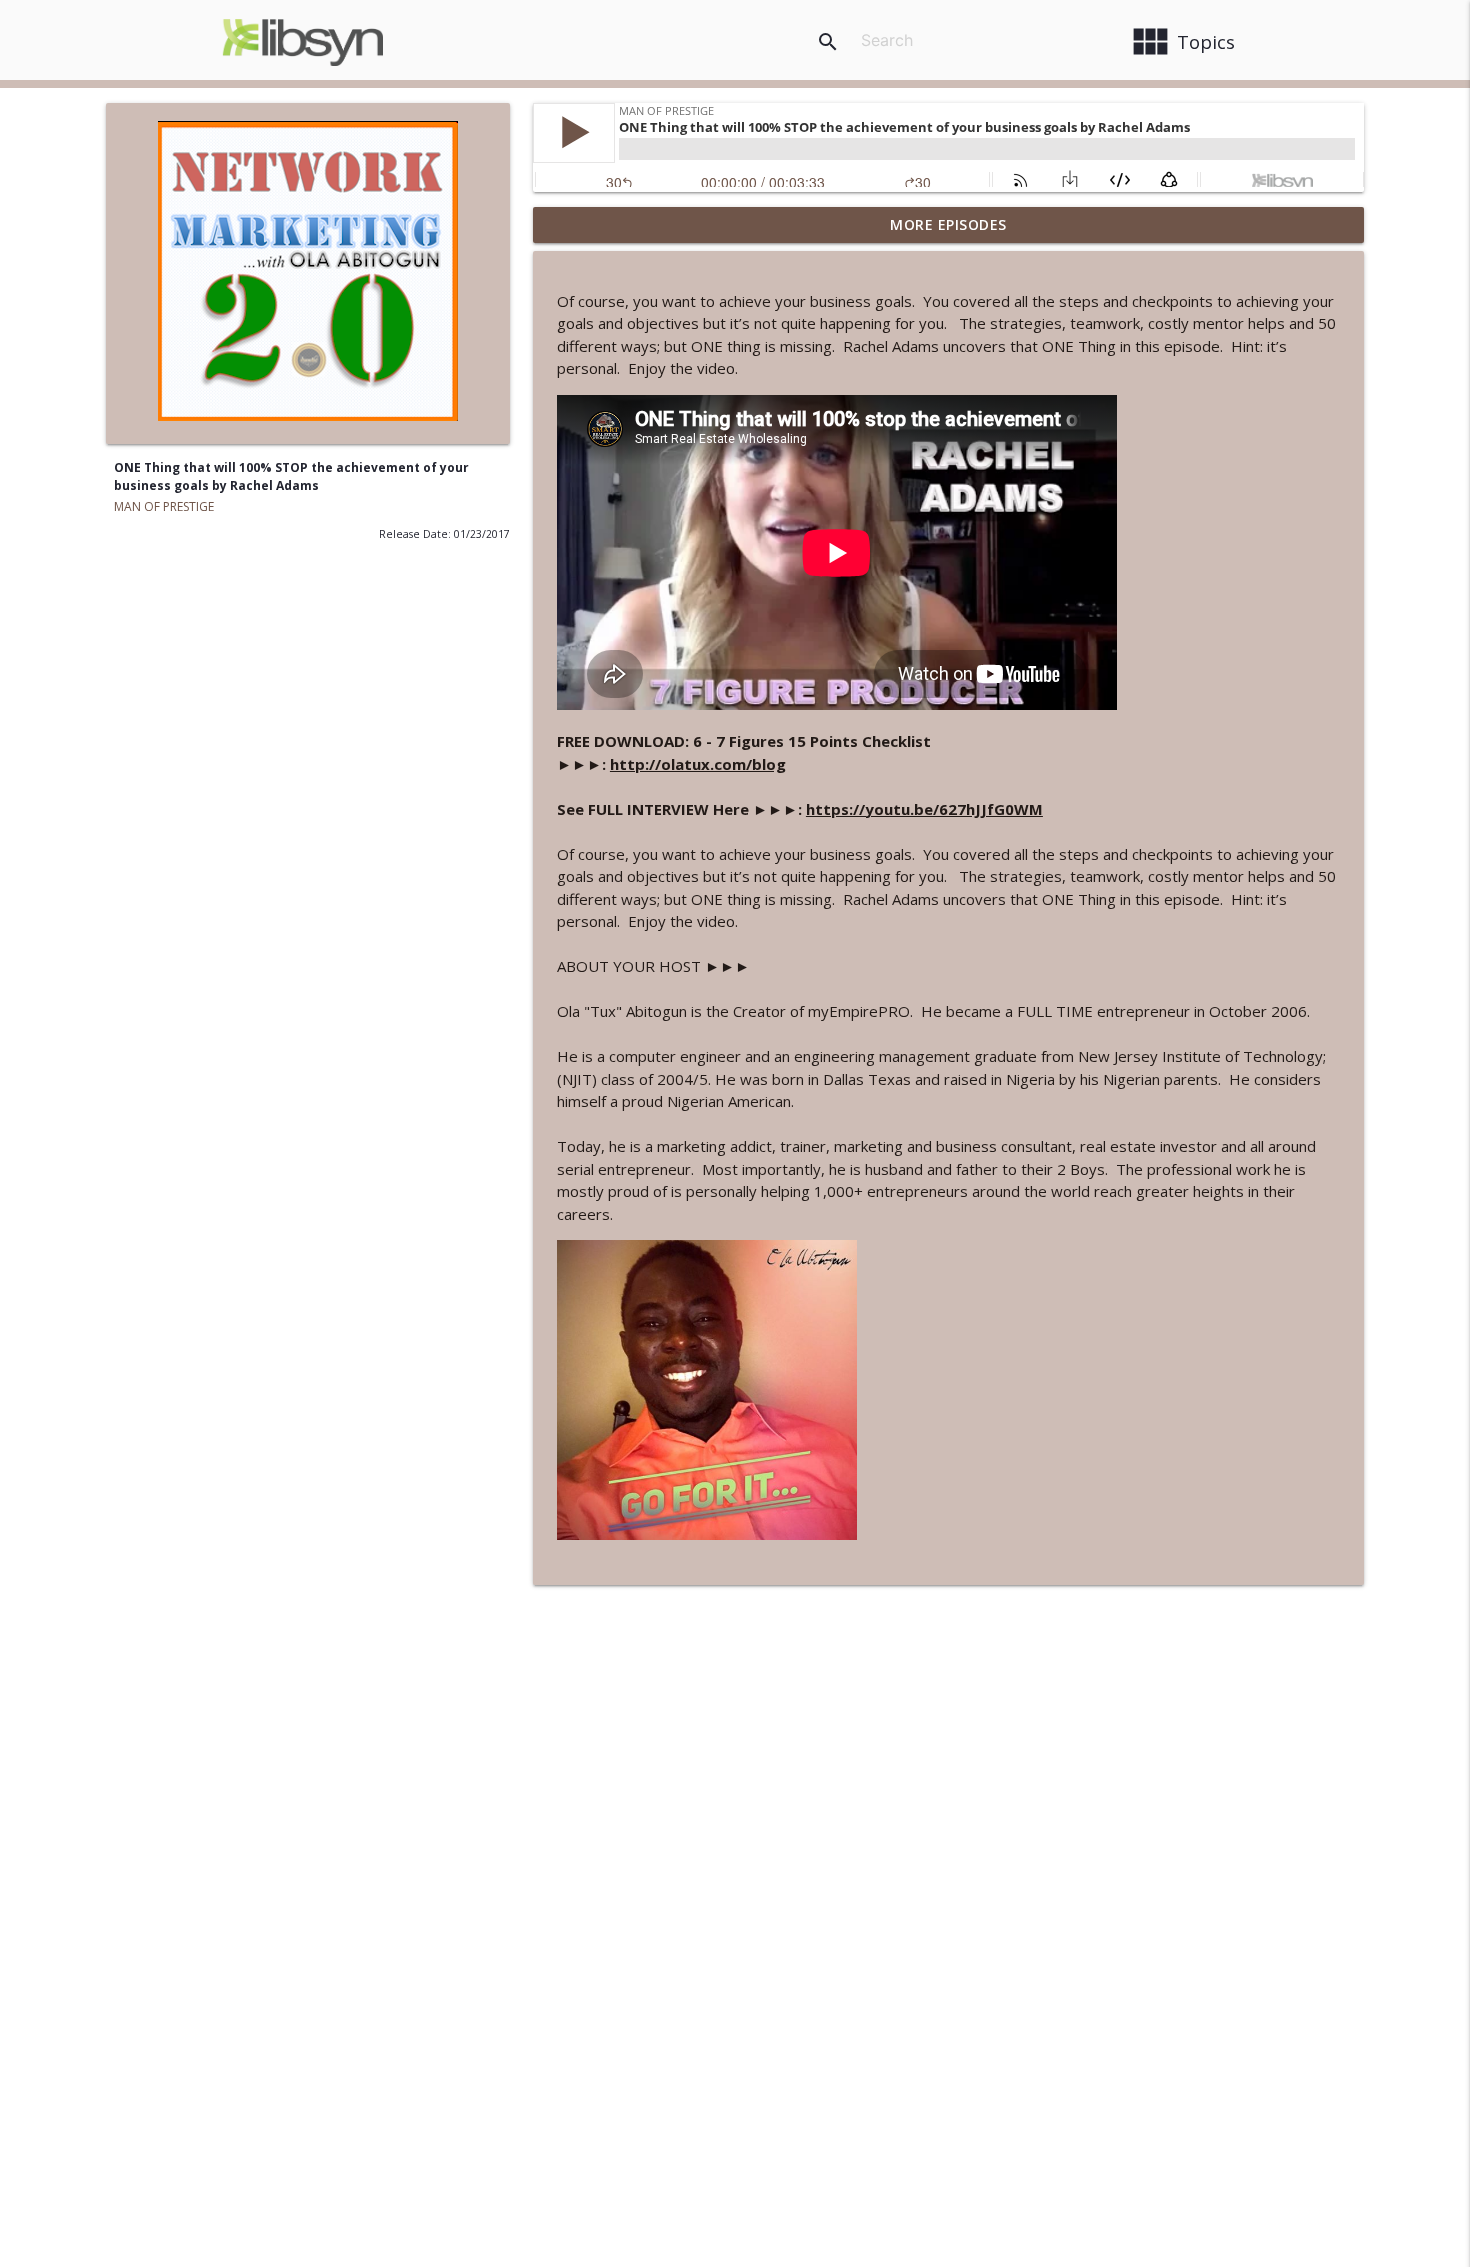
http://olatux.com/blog (698, 764)
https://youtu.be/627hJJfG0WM (924, 809)
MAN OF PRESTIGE (164, 506)
